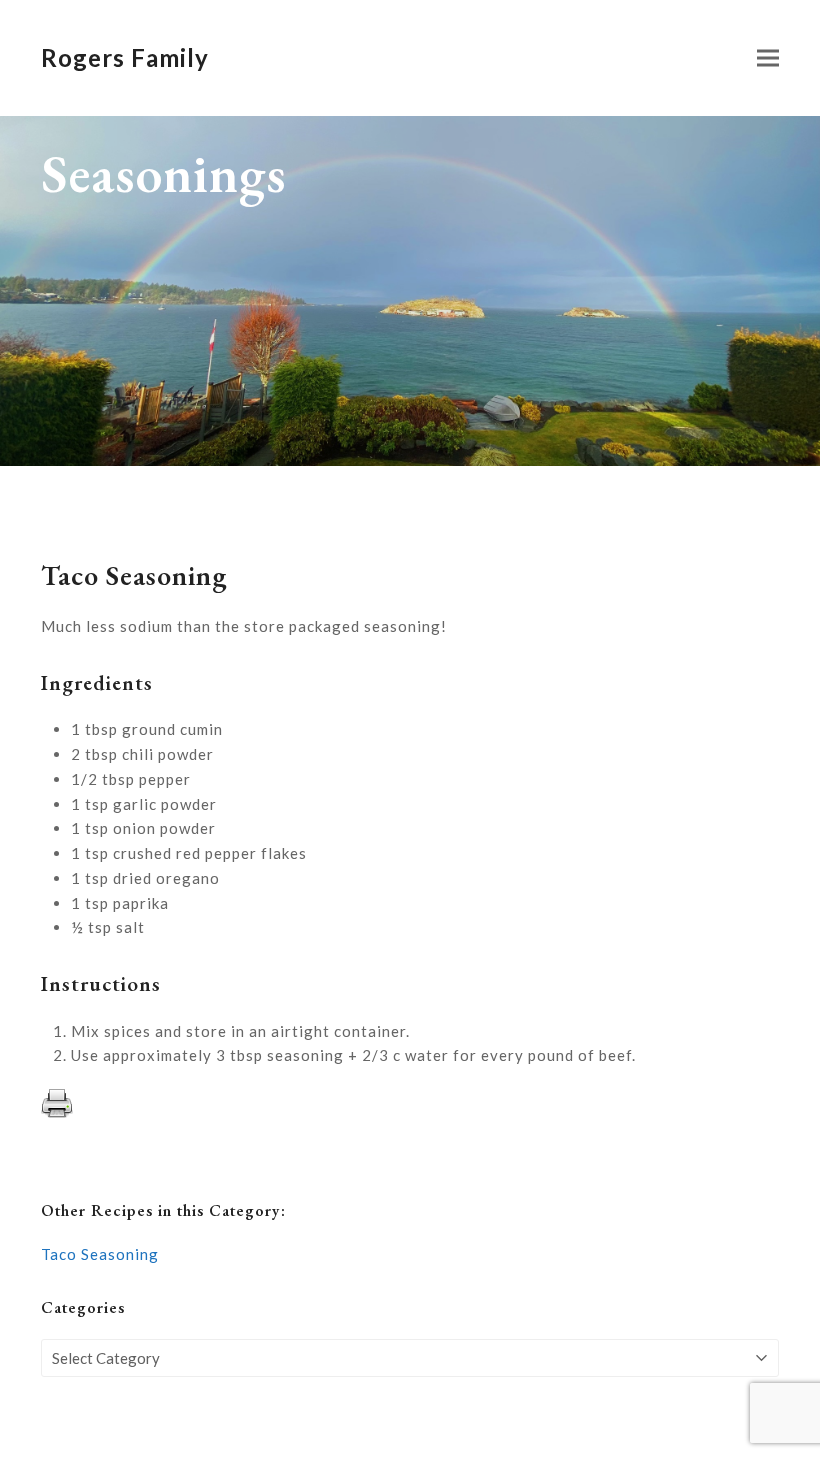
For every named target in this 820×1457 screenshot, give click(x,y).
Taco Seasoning (100, 1254)
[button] (768, 58)
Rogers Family (125, 57)
